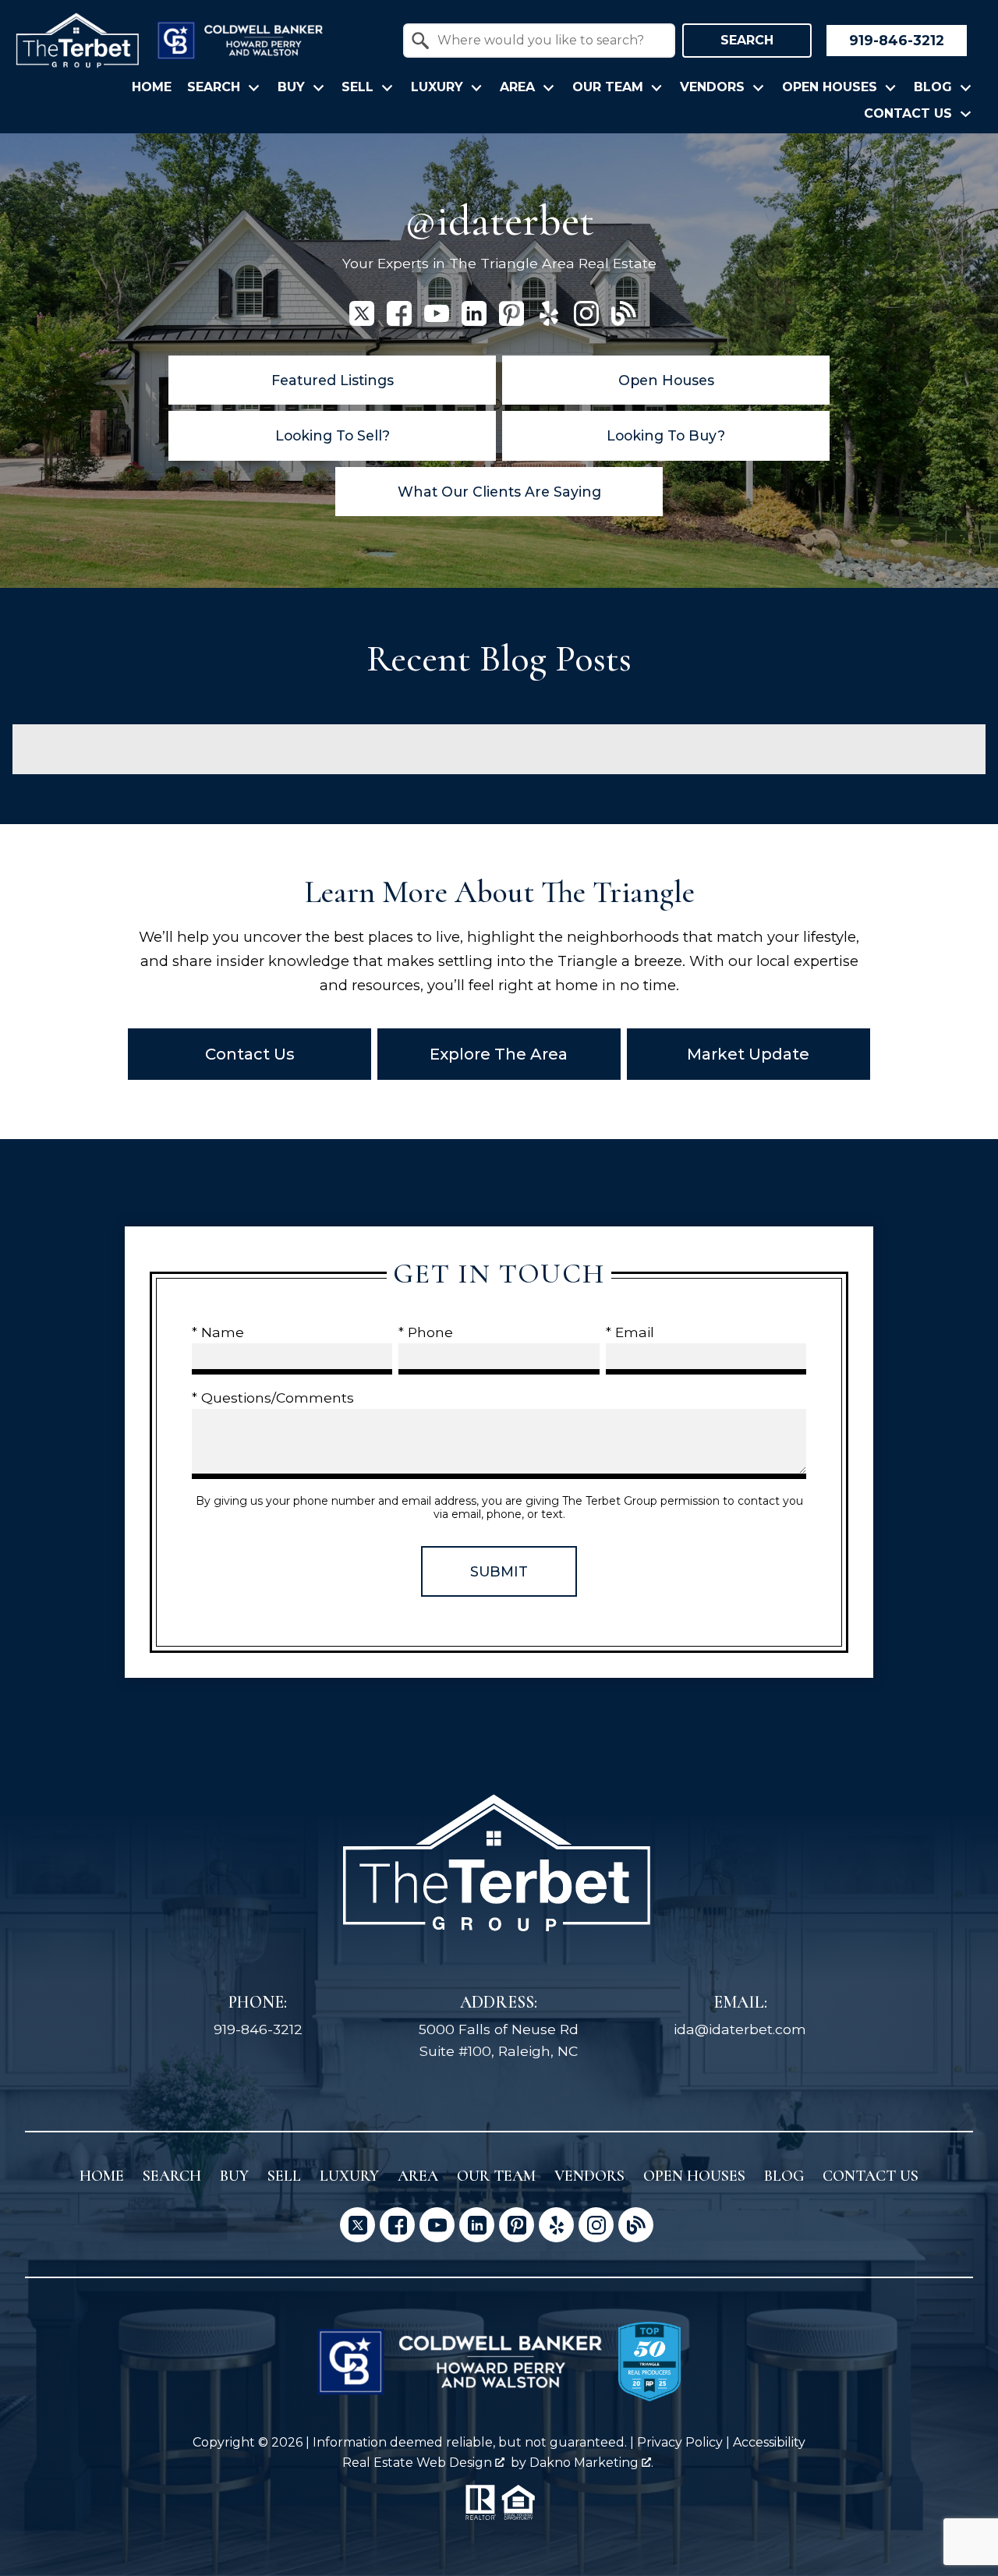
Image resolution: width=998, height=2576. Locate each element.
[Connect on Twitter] (362, 321)
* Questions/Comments (273, 1398)
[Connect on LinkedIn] (474, 321)
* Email (630, 1332)
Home (152, 87)
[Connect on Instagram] (586, 321)
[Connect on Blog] (624, 321)
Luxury (349, 2176)
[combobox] (539, 41)
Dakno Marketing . (591, 2463)
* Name (218, 1332)
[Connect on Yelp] (549, 321)
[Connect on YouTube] (437, 321)
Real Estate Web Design (419, 2463)
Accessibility (769, 2442)
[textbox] (549, 41)
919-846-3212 (258, 2029)
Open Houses (666, 380)
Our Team (496, 2176)
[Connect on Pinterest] (511, 321)
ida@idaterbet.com (740, 2029)
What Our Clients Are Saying (499, 492)
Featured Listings (333, 380)
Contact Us (871, 2176)
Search (747, 40)
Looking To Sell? (333, 435)
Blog (784, 2176)
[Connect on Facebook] (399, 321)
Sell (284, 2176)
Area (418, 2176)
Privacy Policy (680, 2442)
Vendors (589, 2176)
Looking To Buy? (666, 435)
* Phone (426, 1332)
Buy (234, 2176)
